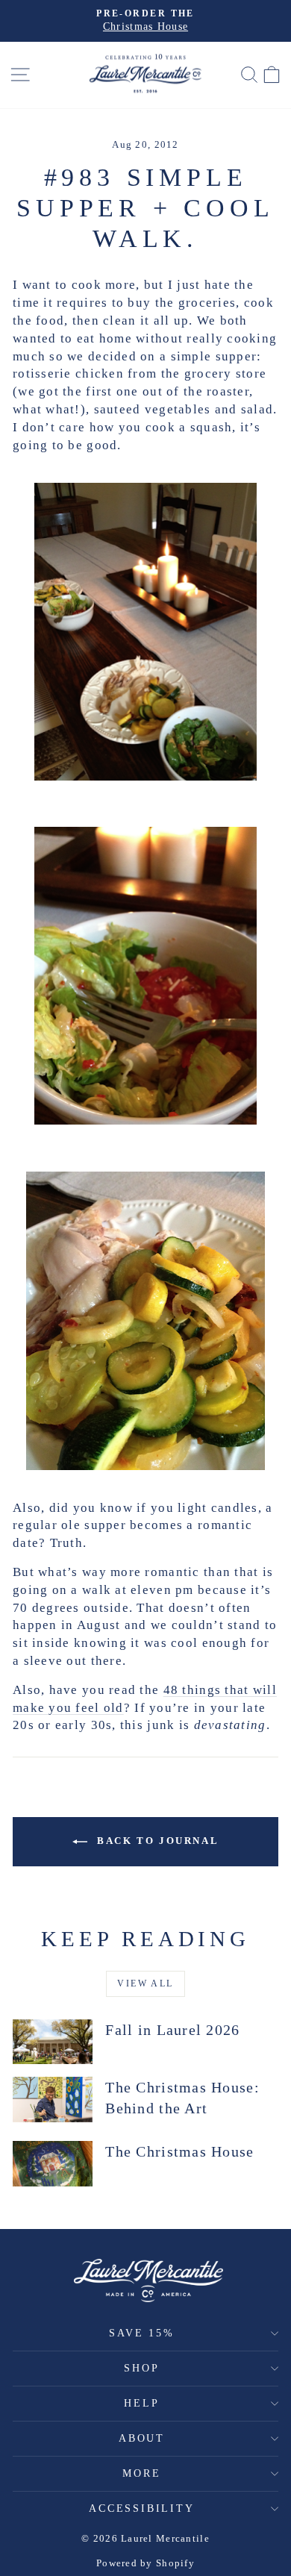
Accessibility (141, 2508)
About (142, 2438)
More (141, 2473)
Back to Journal (156, 1841)
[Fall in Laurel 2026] (53, 2042)
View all (145, 1983)
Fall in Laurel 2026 (172, 2030)
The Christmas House (179, 2151)
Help (141, 2403)
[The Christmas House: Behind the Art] (53, 2099)
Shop (141, 2368)
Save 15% (141, 2333)
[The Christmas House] (53, 2163)
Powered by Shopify (145, 2563)
